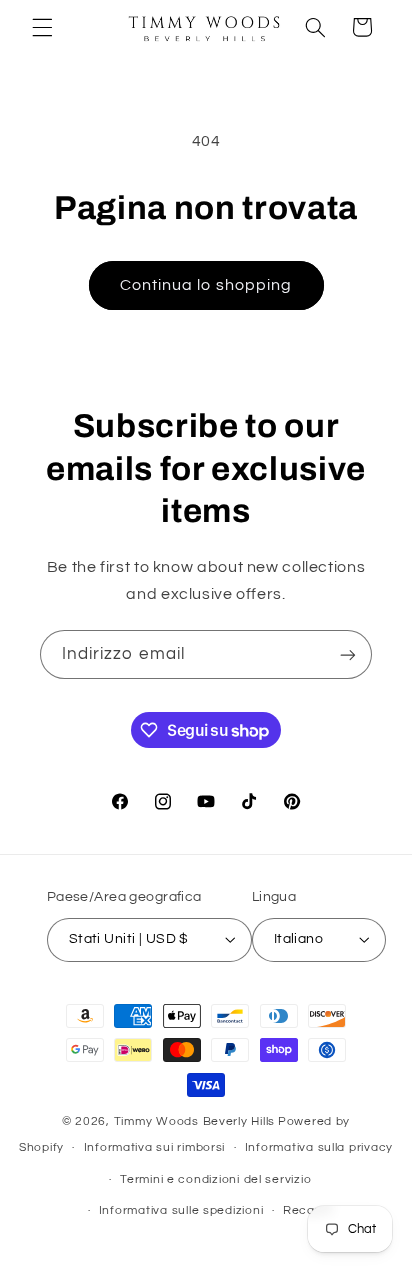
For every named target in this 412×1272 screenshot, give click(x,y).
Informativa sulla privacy (319, 1147)
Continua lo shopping (206, 285)
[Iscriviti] (348, 654)
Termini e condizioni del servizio (215, 1179)
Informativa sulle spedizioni (181, 1210)
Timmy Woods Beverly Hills (194, 1121)
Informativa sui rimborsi (155, 1147)
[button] (42, 27)
